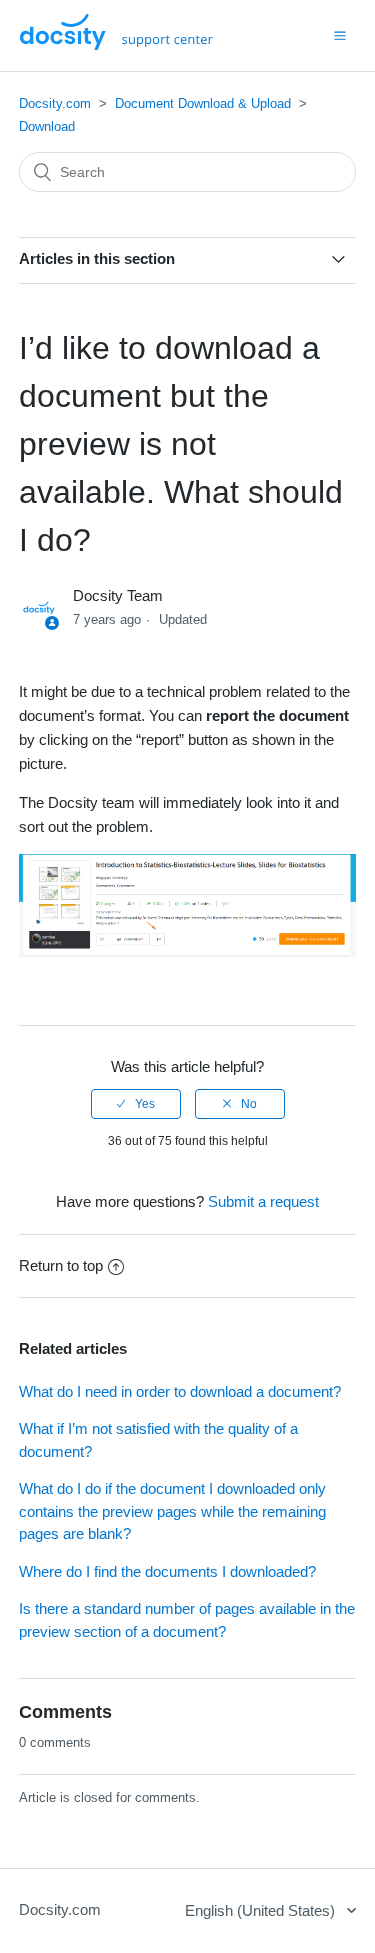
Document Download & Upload (203, 103)
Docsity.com (55, 103)
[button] (340, 35)
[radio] (136, 1104)
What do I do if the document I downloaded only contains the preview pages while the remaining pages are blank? (172, 1511)
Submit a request (263, 1201)
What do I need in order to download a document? (180, 1391)
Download (47, 126)
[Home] (116, 44)
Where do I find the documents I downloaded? (167, 1571)
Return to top (61, 1265)
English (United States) (262, 1910)
